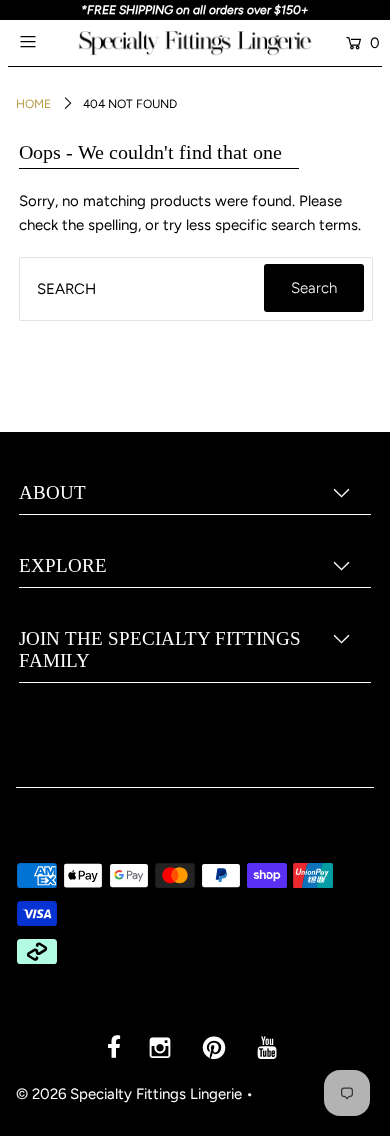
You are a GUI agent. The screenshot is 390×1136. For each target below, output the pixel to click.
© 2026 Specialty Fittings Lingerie (129, 1094)
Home (33, 104)
